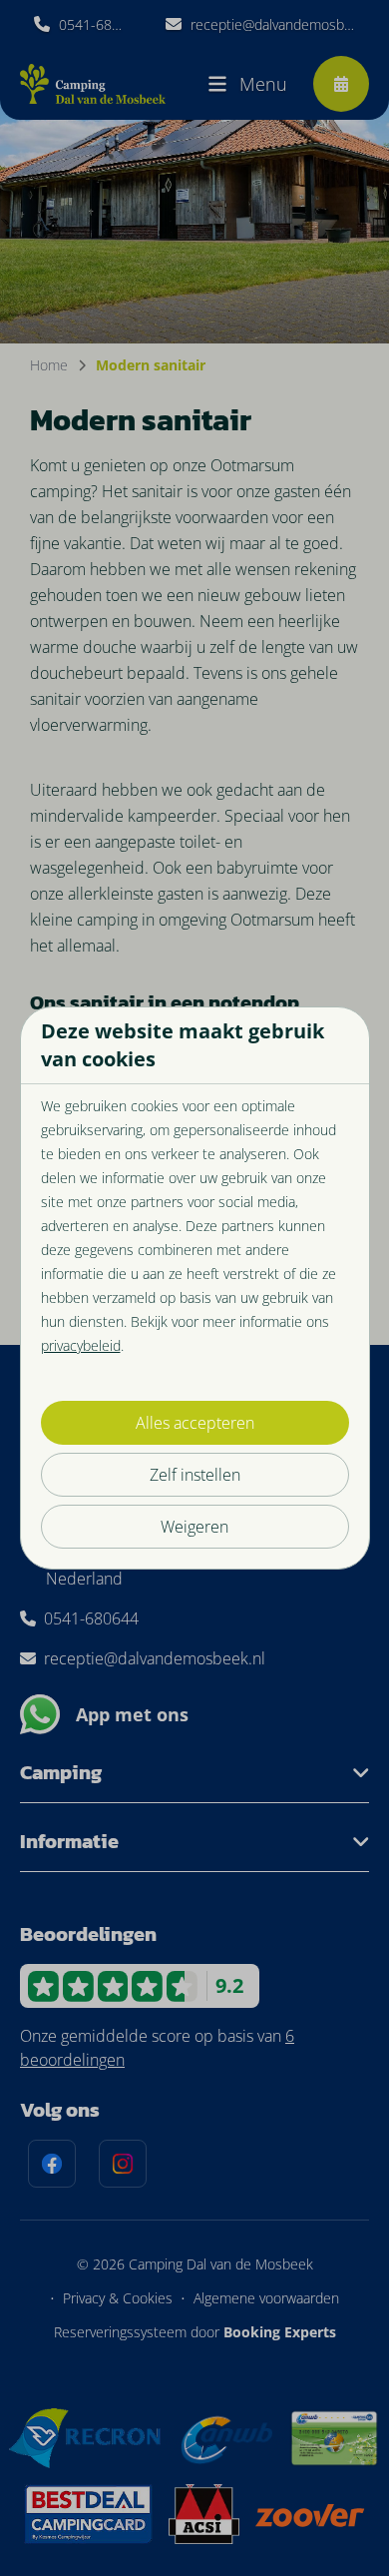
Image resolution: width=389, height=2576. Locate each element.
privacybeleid (81, 1345)
